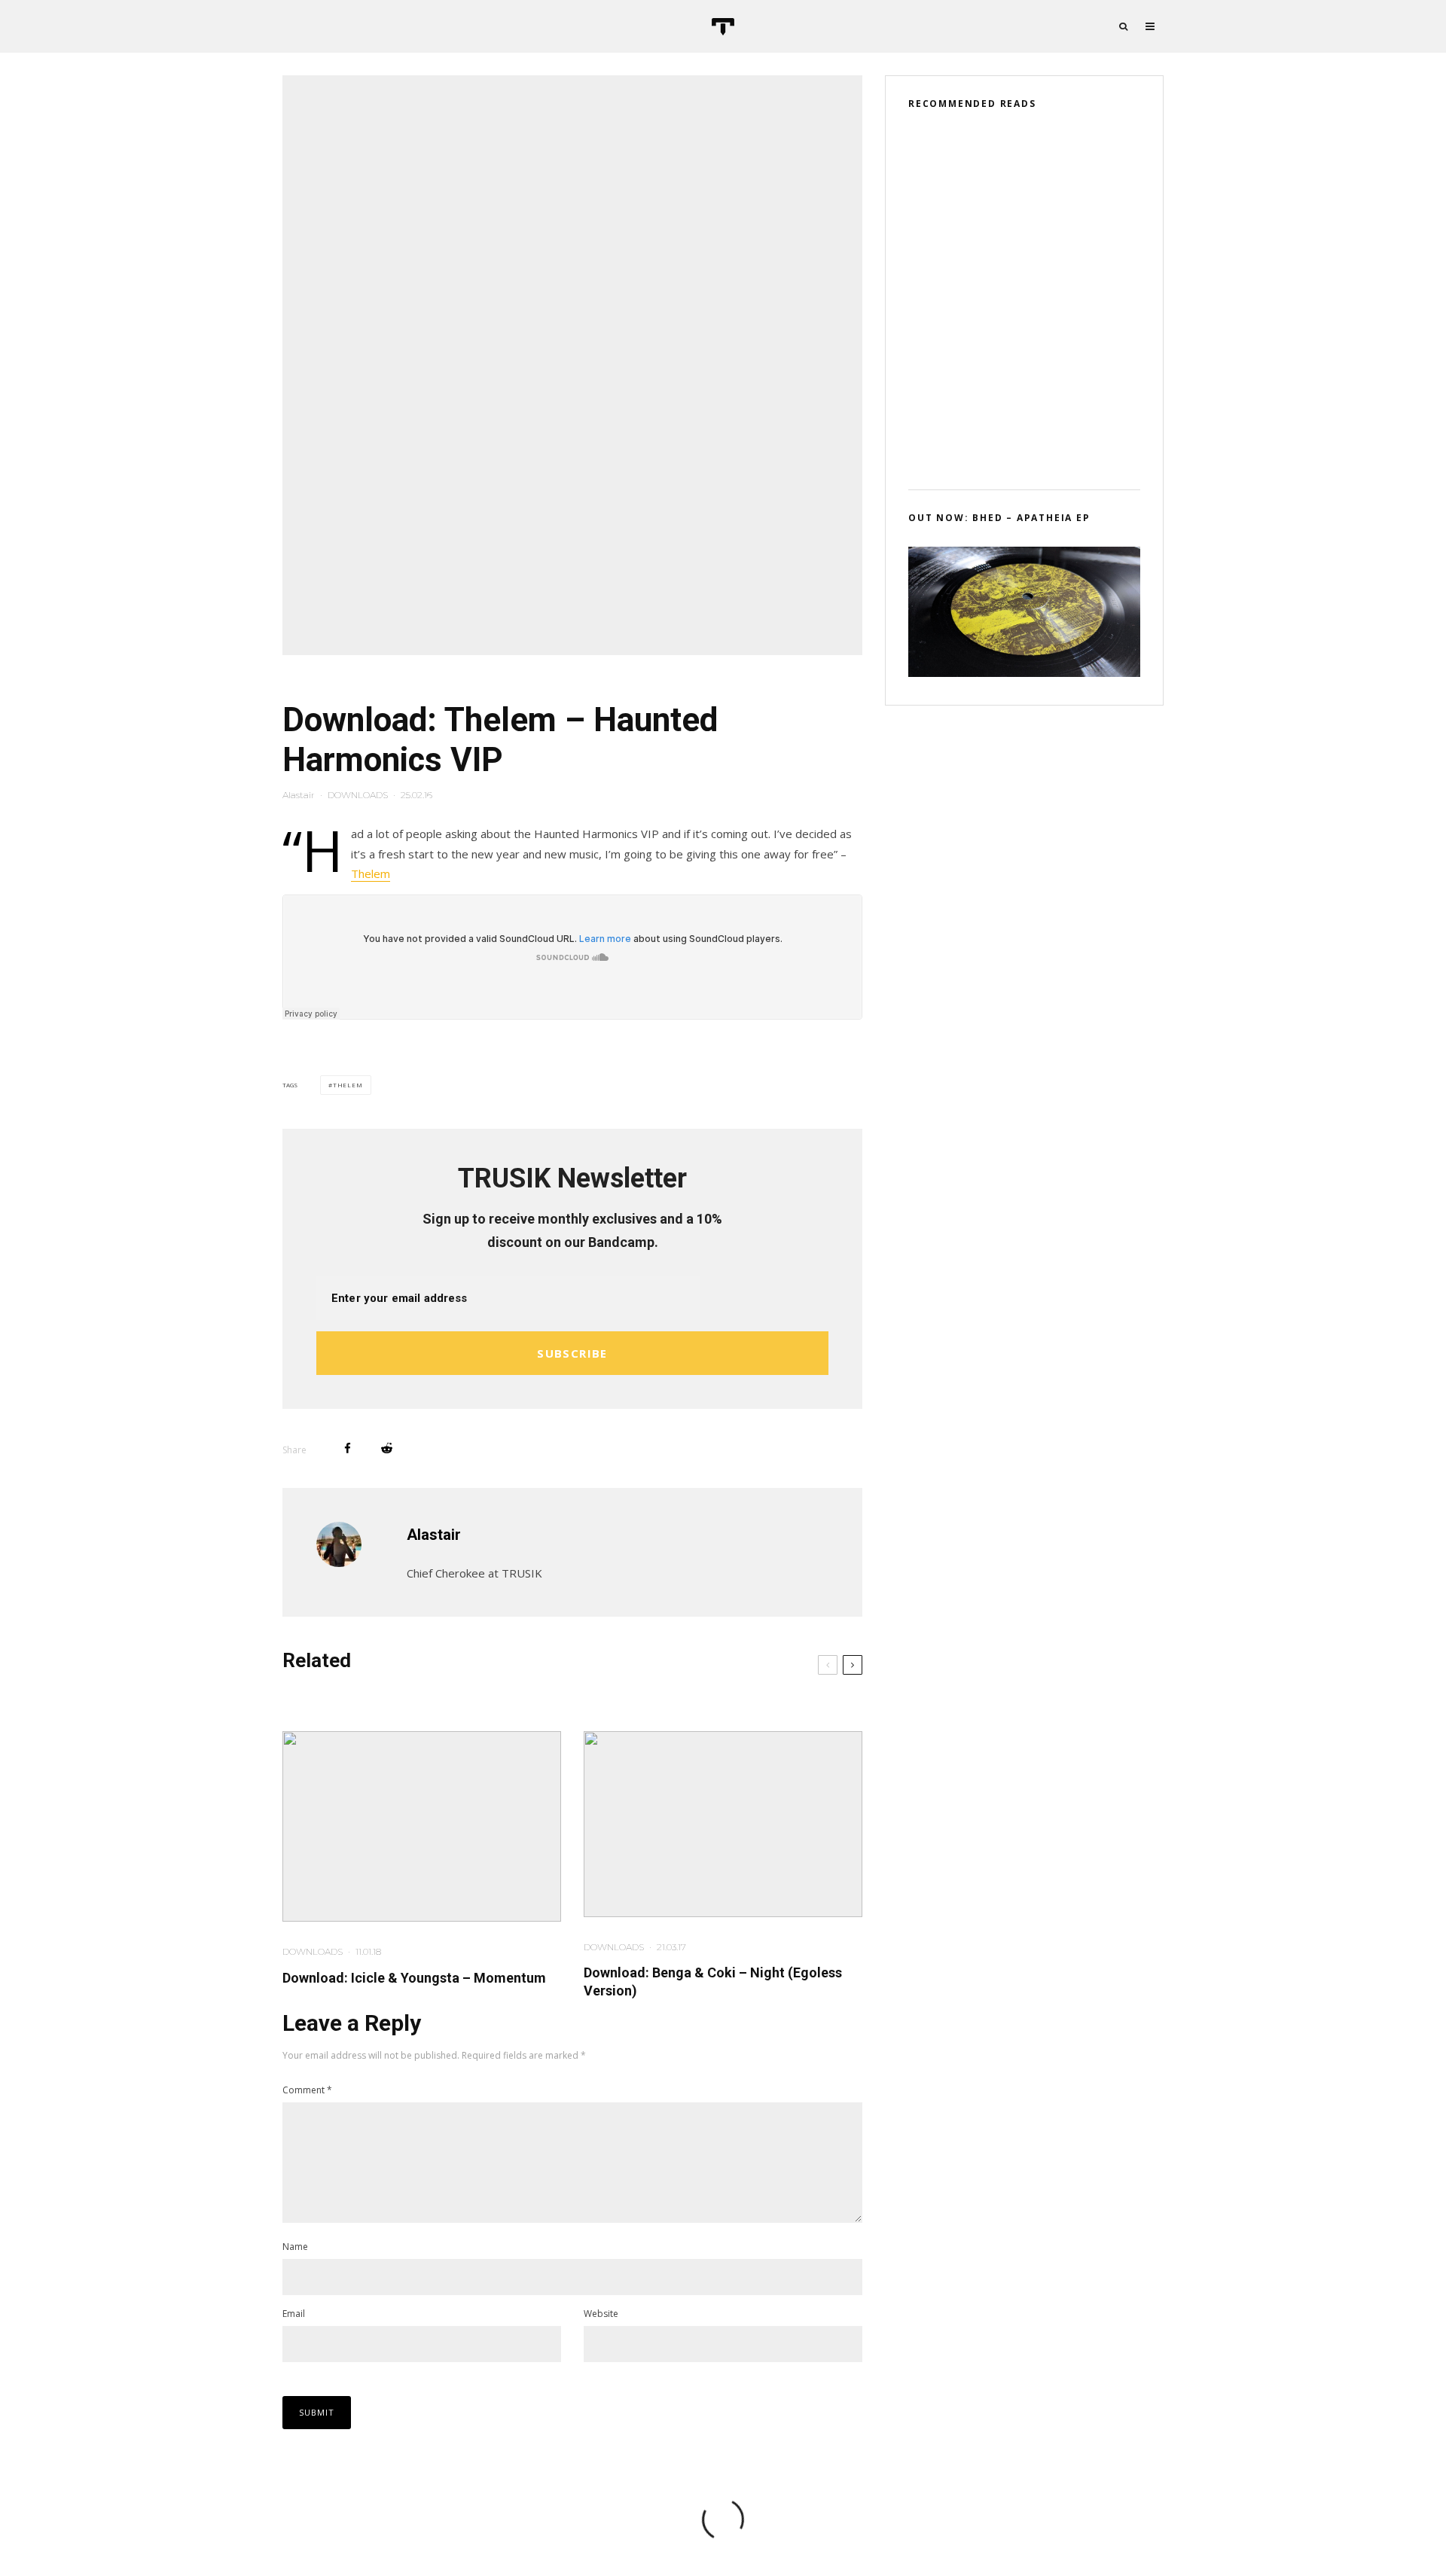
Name (295, 2247)
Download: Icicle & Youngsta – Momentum (414, 1978)
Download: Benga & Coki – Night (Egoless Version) (713, 1982)
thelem (348, 1085)
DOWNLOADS (358, 795)
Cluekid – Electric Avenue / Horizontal (1046, 443)
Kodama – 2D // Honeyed (1038, 228)
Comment (307, 2090)
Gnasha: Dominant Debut (1038, 371)
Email (294, 2314)
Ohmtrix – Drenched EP (1035, 300)
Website (601, 2314)
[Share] (348, 1448)
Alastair (299, 795)
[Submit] (387, 1448)
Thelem (371, 873)
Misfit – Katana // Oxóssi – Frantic (1042, 157)
